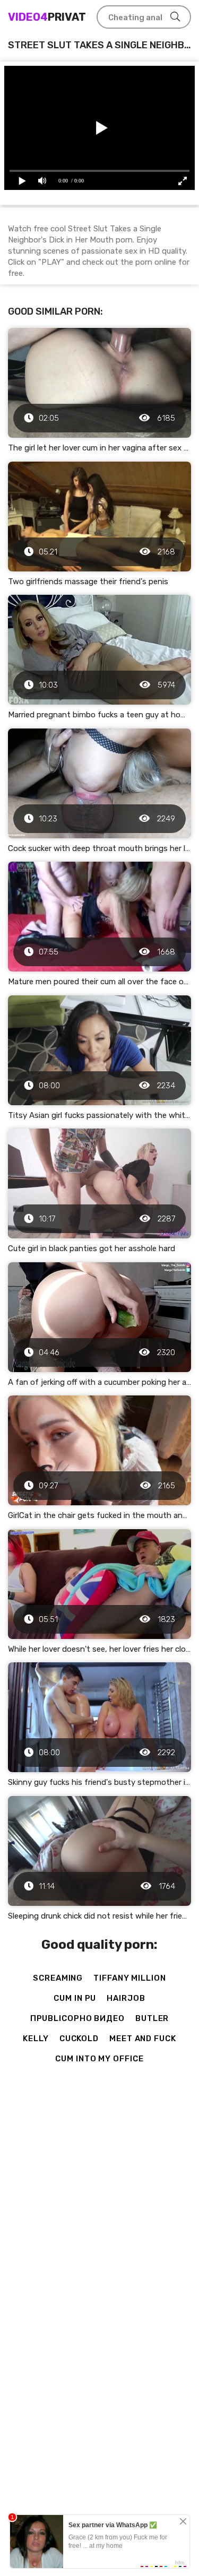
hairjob (126, 1998)
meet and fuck (143, 2039)
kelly (36, 2039)
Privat (47, 17)
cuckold (79, 2039)
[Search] (175, 17)
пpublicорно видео (77, 2018)
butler (152, 2018)
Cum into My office (99, 2059)
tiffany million (130, 1978)
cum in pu (75, 1998)
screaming (58, 1978)
